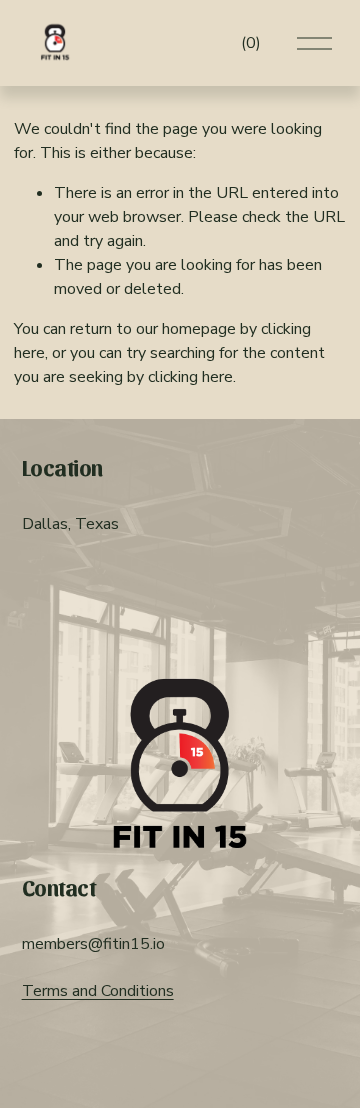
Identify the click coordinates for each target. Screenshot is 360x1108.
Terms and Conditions (98, 991)
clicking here (190, 377)
